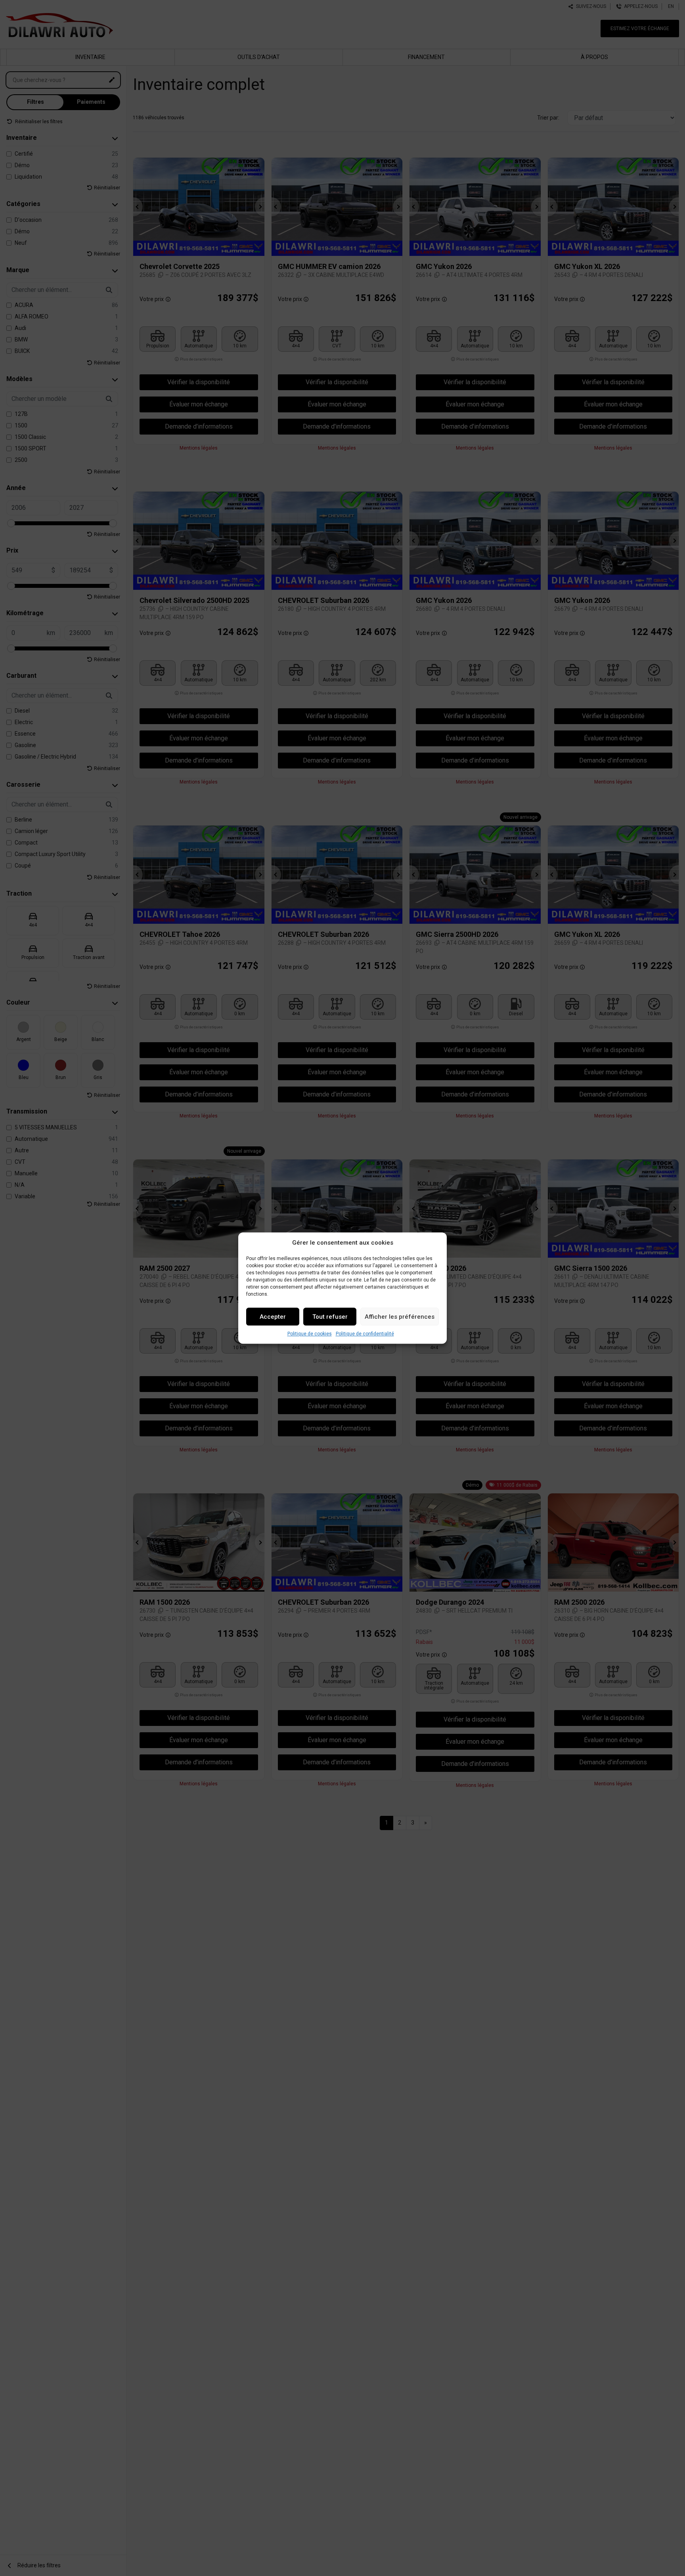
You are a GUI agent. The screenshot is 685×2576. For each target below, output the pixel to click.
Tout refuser (330, 1317)
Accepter (273, 1317)
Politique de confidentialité (365, 1334)
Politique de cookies (310, 1334)
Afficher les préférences (400, 1317)
